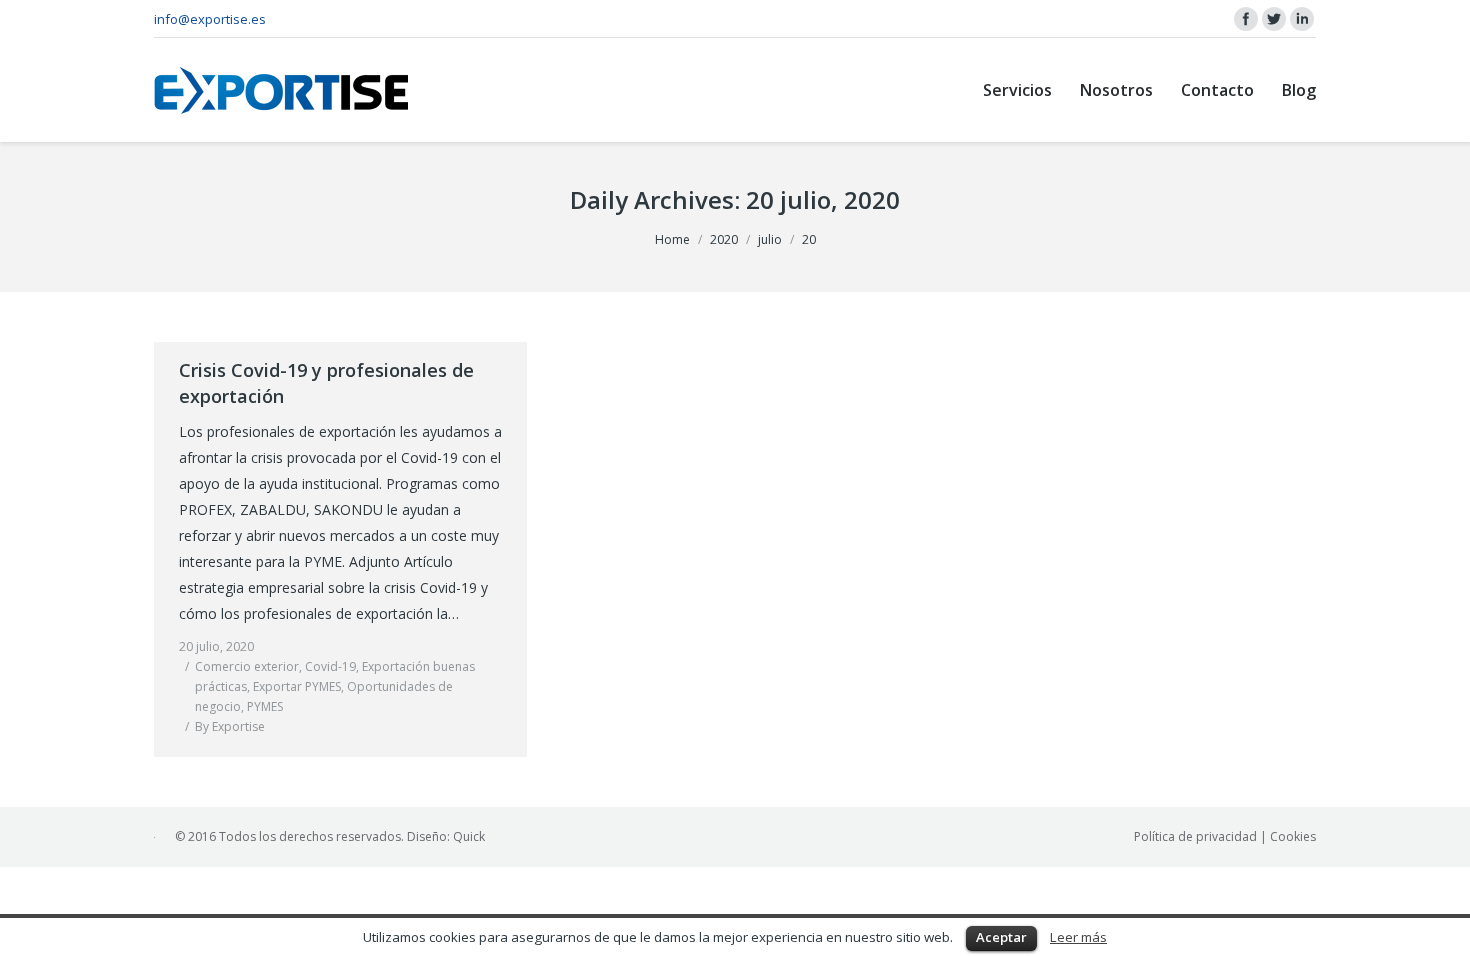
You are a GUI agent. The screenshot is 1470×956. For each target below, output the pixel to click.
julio (770, 239)
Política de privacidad (1195, 836)
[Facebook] (1246, 19)
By (230, 726)
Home (672, 239)
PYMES (265, 706)
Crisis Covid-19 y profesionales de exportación (326, 383)
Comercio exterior (247, 666)
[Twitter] (1274, 19)
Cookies (1293, 836)
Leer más (1078, 937)
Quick (469, 836)
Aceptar (1001, 937)
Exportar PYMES (297, 686)
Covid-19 (330, 666)
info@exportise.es (210, 19)
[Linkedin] (1302, 19)
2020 (724, 239)
